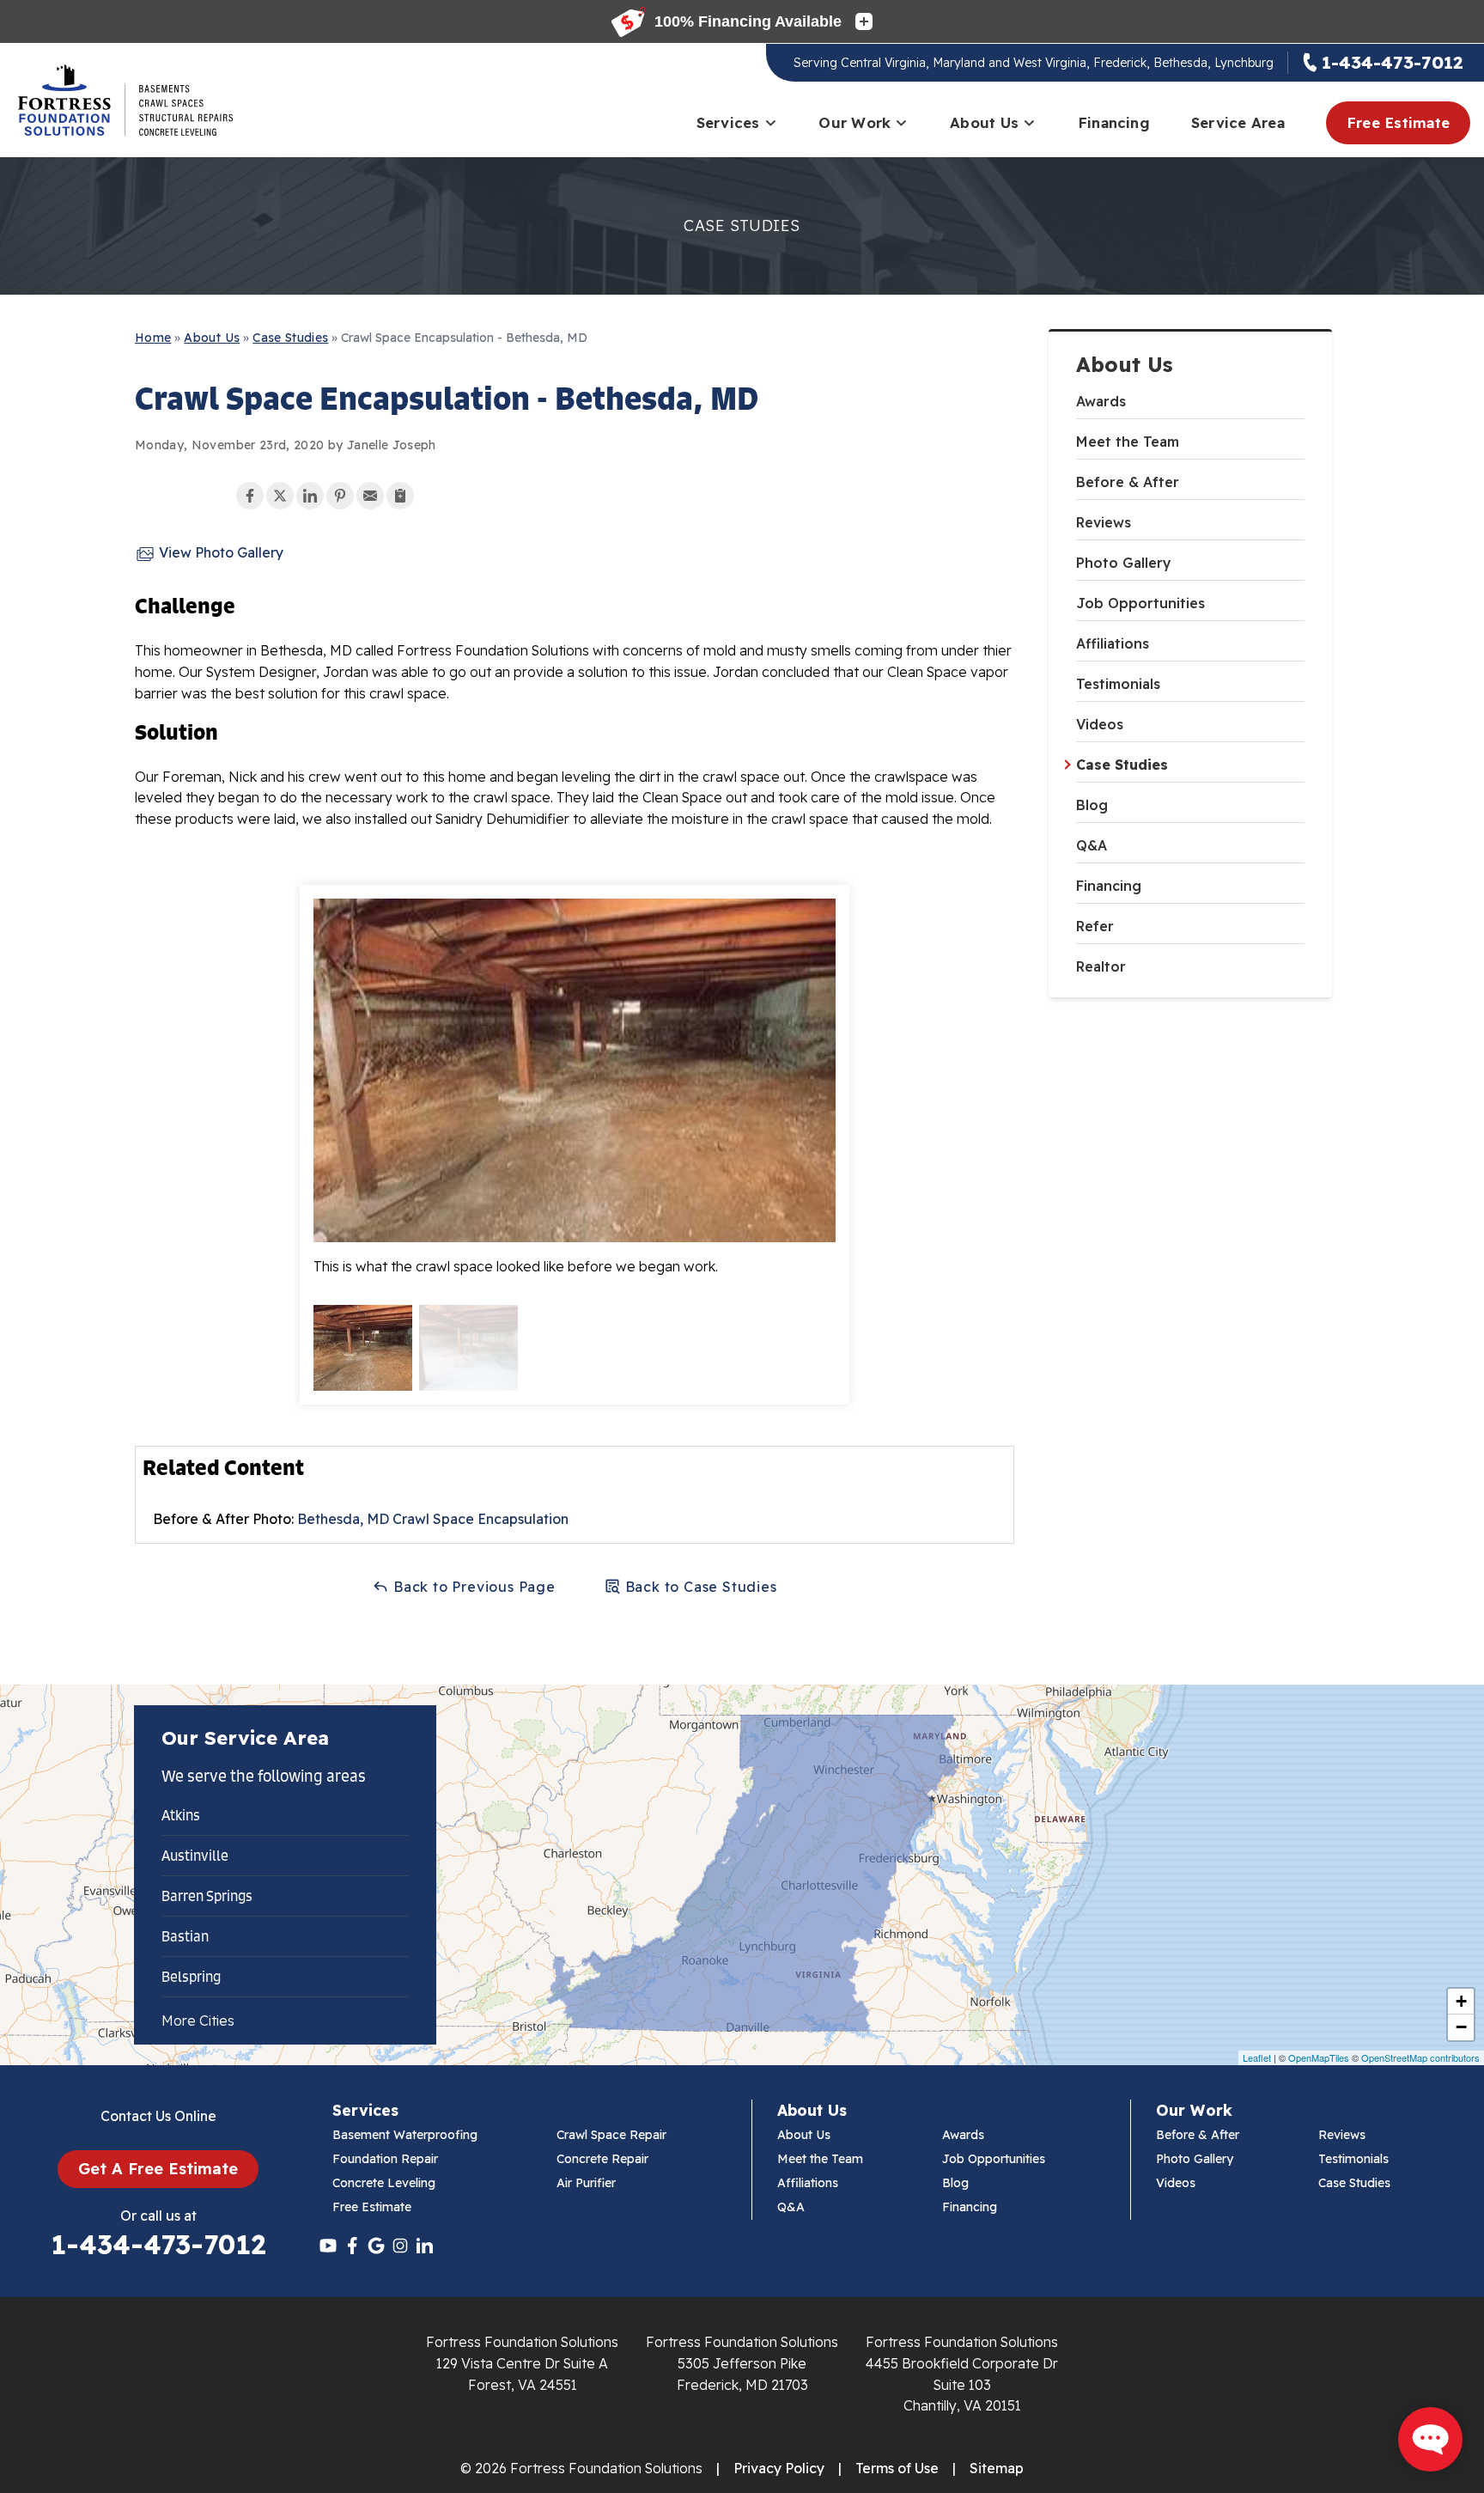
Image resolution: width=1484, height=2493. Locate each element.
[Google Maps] (376, 2246)
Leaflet (1257, 2057)
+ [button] (1461, 2001)
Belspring (191, 1977)
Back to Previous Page (472, 1587)
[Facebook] (352, 2246)
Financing (1114, 122)
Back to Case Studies (699, 1587)
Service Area (1238, 122)
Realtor (1101, 966)
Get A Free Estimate (158, 2169)
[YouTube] (328, 2246)
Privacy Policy (779, 2468)
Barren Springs (207, 1896)
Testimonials (1118, 684)
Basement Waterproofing (405, 2135)
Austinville (195, 1856)
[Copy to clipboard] (400, 496)
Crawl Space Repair (611, 2135)
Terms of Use (897, 2468)
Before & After (1128, 482)
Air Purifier (586, 2183)
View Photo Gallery (219, 552)
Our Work (855, 122)
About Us (984, 122)
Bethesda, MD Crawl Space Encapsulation (433, 1519)
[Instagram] (400, 2246)
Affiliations (1113, 643)
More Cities (198, 2021)
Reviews (1104, 522)
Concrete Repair (602, 2159)
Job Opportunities (1140, 603)
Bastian (185, 1936)
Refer (1095, 926)
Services (728, 122)
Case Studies (1122, 765)
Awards (1101, 401)
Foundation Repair (385, 2159)
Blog (1092, 805)
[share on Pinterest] (340, 496)
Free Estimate (1398, 122)
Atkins (181, 1815)
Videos (1100, 724)
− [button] (1461, 2027)
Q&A (1092, 845)
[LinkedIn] (424, 2246)
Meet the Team (1128, 442)
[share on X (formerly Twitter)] (280, 496)
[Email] (370, 496)
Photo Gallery (1124, 563)
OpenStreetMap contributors (1420, 2057)
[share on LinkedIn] (310, 496)
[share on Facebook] (250, 496)
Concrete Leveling (384, 2183)
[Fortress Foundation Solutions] (125, 101)
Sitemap (997, 2468)
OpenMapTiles (1319, 2057)
